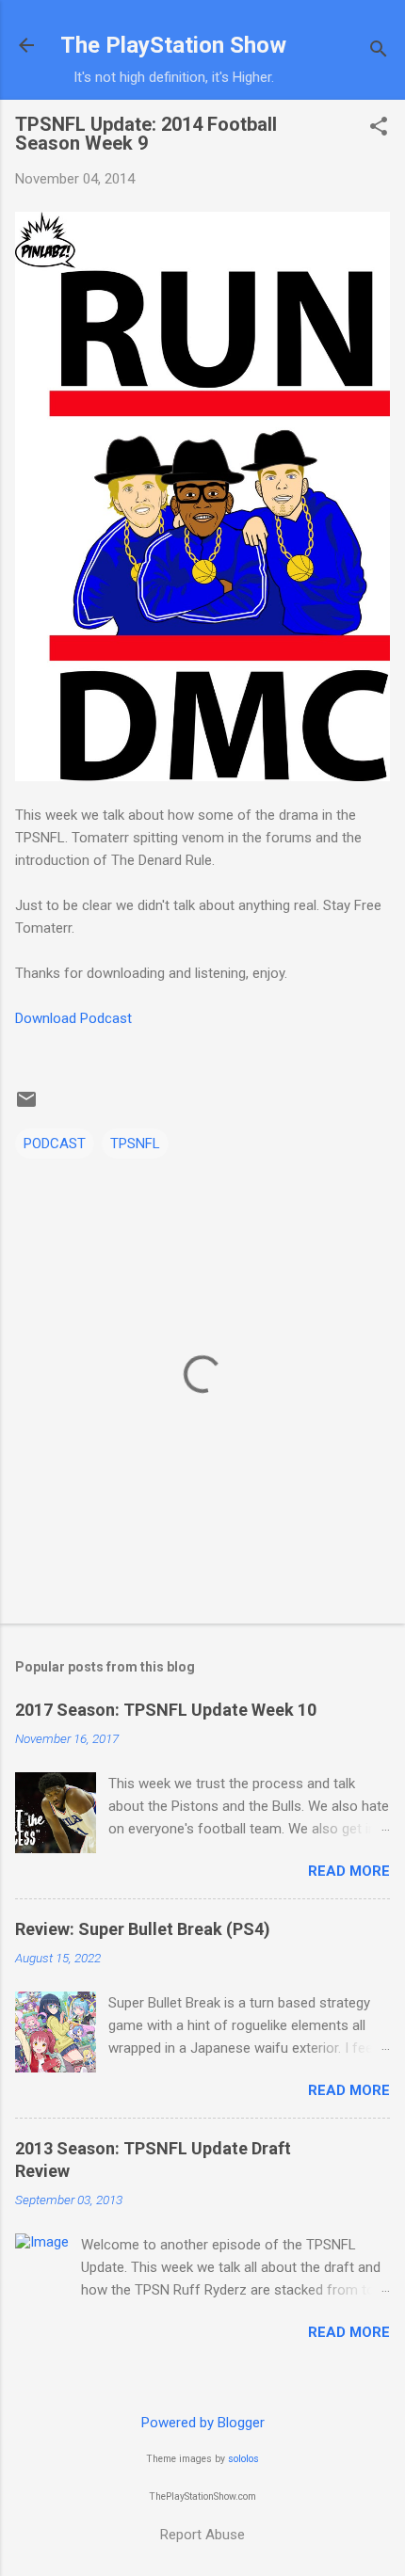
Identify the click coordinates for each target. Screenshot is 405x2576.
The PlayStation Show (173, 45)
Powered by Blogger (203, 2423)
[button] (379, 128)
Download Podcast (73, 1018)
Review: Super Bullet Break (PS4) (143, 1929)
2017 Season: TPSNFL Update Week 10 (166, 1710)
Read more (349, 1871)
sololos (243, 2459)
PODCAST (55, 1144)
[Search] (379, 51)
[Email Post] (26, 1106)
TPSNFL (135, 1144)
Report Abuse (202, 2535)
